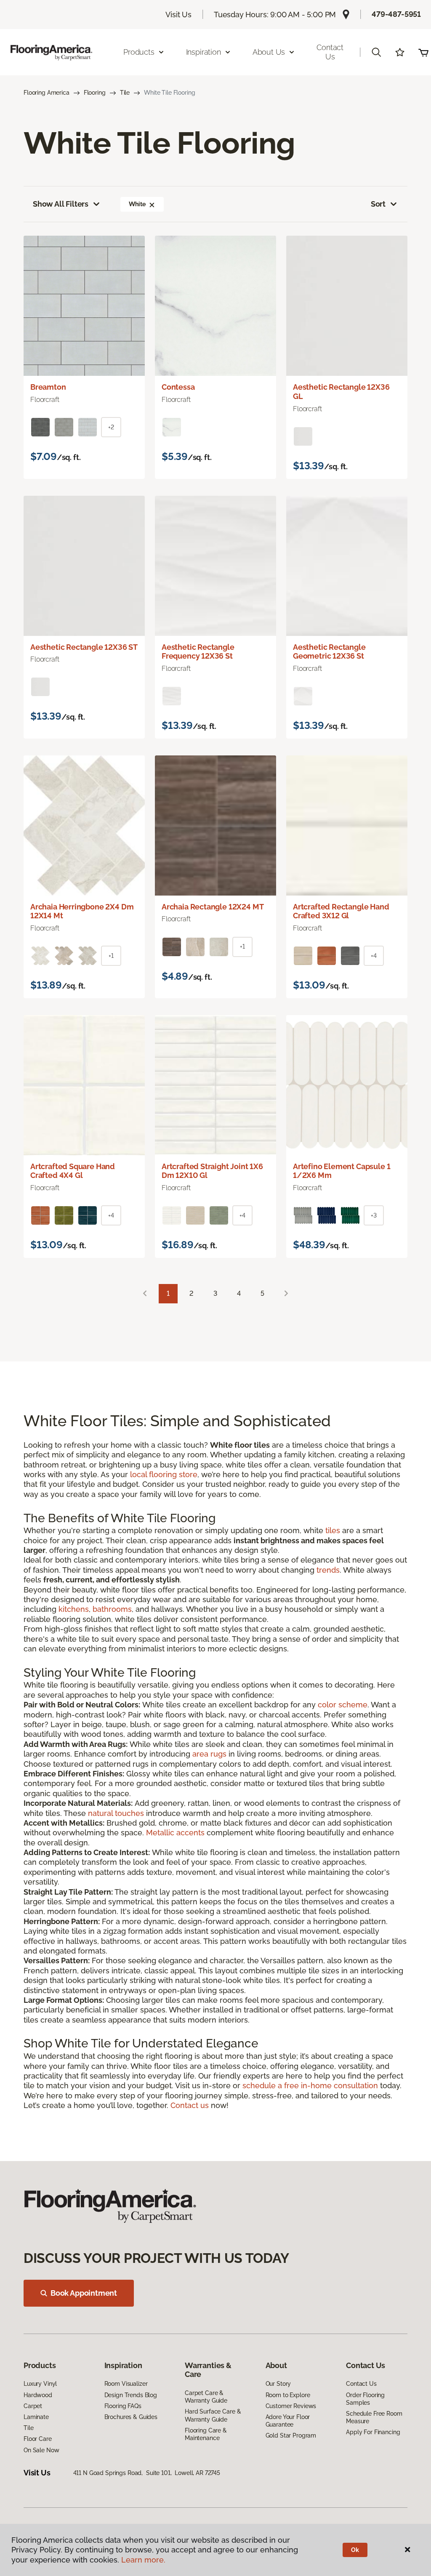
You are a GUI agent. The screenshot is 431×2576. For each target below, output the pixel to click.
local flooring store (164, 1474)
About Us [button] (269, 52)
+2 (111, 427)
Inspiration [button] (204, 52)
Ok (355, 2550)
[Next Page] (286, 1294)
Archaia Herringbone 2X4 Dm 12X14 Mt (82, 911)
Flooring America (47, 93)
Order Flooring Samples (365, 2399)
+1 (111, 956)
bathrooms (112, 1609)
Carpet (33, 2406)
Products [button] (139, 52)
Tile (125, 93)
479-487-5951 (396, 14)
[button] (376, 52)
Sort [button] (378, 204)
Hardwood (38, 2395)
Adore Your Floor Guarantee (288, 2421)
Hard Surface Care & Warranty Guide (213, 2415)
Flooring (95, 93)
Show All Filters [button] (61, 204)
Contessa (178, 387)
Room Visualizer (126, 2384)
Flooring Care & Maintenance (206, 2434)
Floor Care (38, 2439)
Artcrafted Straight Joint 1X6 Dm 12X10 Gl (212, 1171)
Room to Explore (288, 2395)
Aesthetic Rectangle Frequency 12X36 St (198, 652)
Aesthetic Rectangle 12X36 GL (341, 392)
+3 (374, 1215)
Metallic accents (175, 1833)
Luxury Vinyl (40, 2384)
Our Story (278, 2384)
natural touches (116, 1813)
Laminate (36, 2417)
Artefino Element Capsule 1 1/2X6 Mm (342, 1171)
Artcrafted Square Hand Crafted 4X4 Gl (73, 1171)
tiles (333, 1530)
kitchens (74, 1609)
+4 (374, 956)
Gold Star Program (291, 2435)
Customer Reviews (291, 2406)
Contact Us (330, 52)
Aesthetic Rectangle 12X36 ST (84, 647)
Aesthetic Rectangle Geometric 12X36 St (329, 652)
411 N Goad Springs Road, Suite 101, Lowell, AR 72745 (147, 2473)
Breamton (48, 387)
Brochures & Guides (131, 2417)
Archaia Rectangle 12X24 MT (213, 907)
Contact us (190, 2105)
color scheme (343, 1705)
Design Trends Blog (131, 2395)
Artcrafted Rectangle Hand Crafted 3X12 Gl (341, 911)
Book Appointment (84, 2293)
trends (328, 1570)
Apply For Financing (373, 2432)
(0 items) (423, 52)
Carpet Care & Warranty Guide (206, 2397)
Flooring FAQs (123, 2406)
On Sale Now (41, 2450)
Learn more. (143, 2560)
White (137, 204)
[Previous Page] (145, 1294)
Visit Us (178, 15)
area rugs (209, 1754)
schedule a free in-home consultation (310, 2086)
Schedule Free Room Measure (374, 2417)
